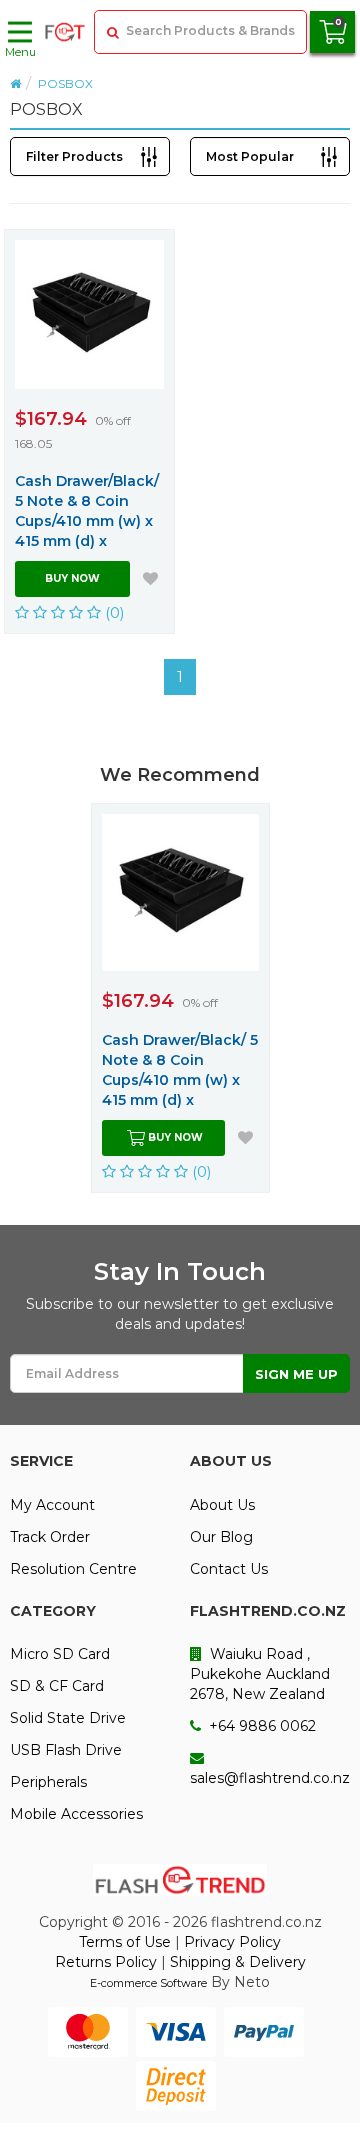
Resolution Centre (73, 1569)
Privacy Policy (232, 1942)
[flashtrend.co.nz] (65, 32)
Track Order (50, 1537)
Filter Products (74, 156)
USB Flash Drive (66, 1750)
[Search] (111, 32)
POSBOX (65, 83)
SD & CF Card (57, 1686)
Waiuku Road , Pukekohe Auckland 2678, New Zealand (260, 1674)
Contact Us (229, 1569)
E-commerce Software (148, 1983)
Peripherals (48, 1782)
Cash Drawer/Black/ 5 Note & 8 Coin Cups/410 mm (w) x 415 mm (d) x (87, 511)
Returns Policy (106, 1962)
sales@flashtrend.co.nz (270, 1778)
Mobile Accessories (76, 1814)
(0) (113, 612)
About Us (222, 1505)
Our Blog (221, 1537)
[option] (180, 998)
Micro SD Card (60, 1654)
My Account (52, 1505)
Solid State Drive (68, 1718)
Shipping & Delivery (238, 1962)
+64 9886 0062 (260, 1726)
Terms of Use (125, 1942)
